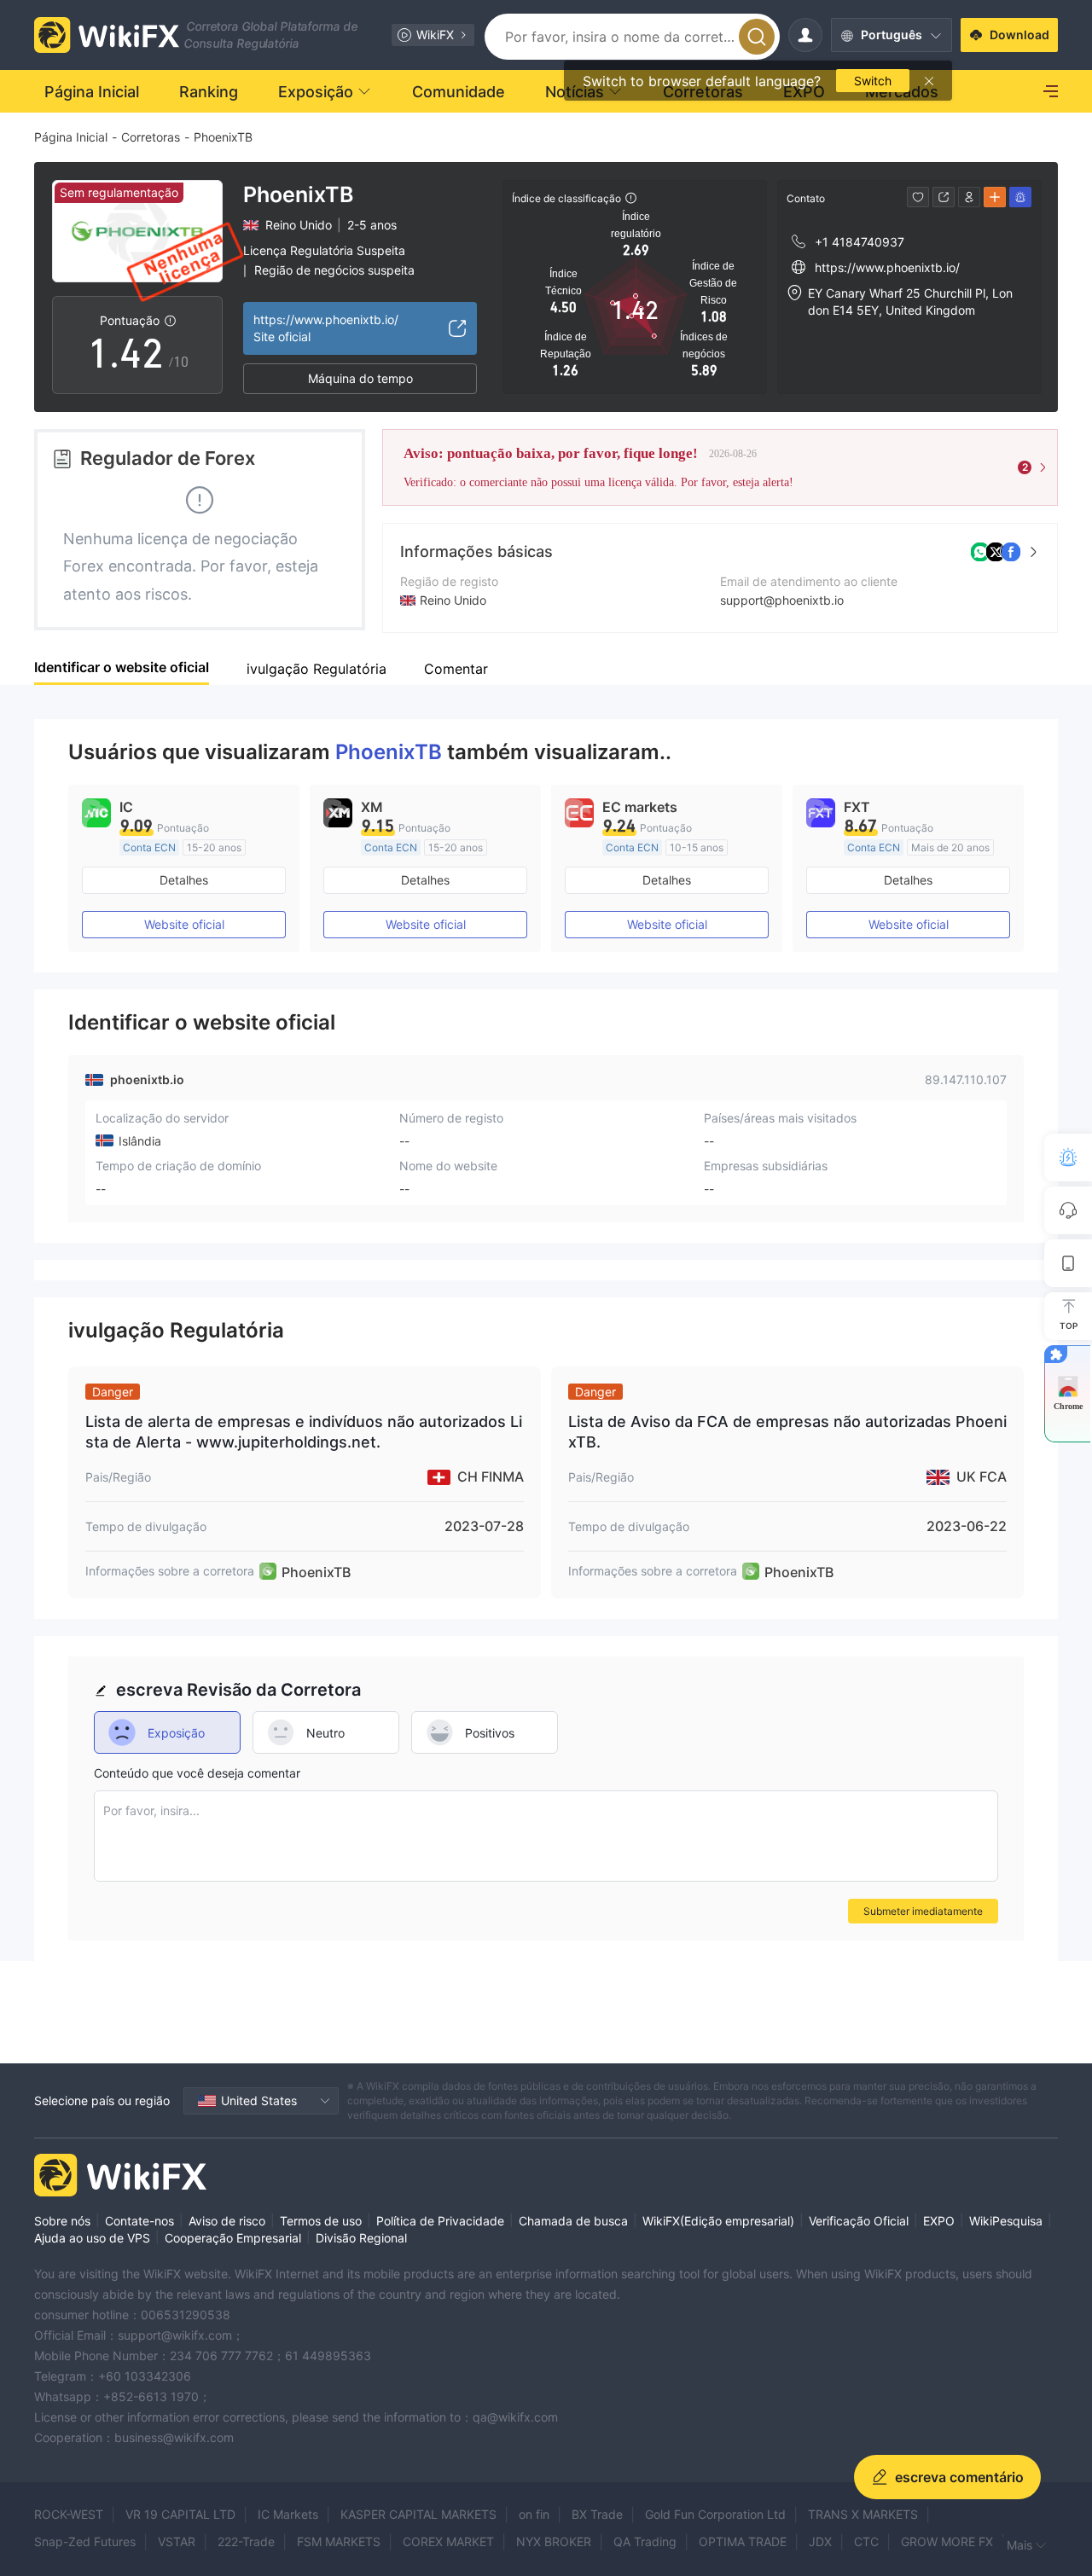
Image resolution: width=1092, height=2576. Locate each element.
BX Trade (597, 2514)
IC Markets (288, 2514)
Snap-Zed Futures (85, 2541)
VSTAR (177, 2541)
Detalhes (184, 880)
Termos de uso (321, 2221)
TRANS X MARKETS (863, 2514)
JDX (820, 2541)
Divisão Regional (361, 2238)
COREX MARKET (448, 2541)
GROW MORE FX (947, 2541)
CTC (866, 2541)
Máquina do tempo (360, 378)
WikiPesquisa (1006, 2221)
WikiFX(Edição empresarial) (718, 2221)
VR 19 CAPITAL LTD (180, 2514)
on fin (534, 2514)
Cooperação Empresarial (233, 2238)
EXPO (939, 2221)
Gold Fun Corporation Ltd (715, 2514)
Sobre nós (62, 2221)
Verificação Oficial (859, 2221)
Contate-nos (139, 2221)
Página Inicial (71, 137)
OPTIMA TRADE (743, 2541)
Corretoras (151, 137)
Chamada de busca (573, 2221)
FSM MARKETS (339, 2541)
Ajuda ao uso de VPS (92, 2238)
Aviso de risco (227, 2221)
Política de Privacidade (440, 2221)
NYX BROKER (554, 2541)
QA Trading (645, 2541)
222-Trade (246, 2541)
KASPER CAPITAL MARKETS (418, 2514)
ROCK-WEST (69, 2514)
